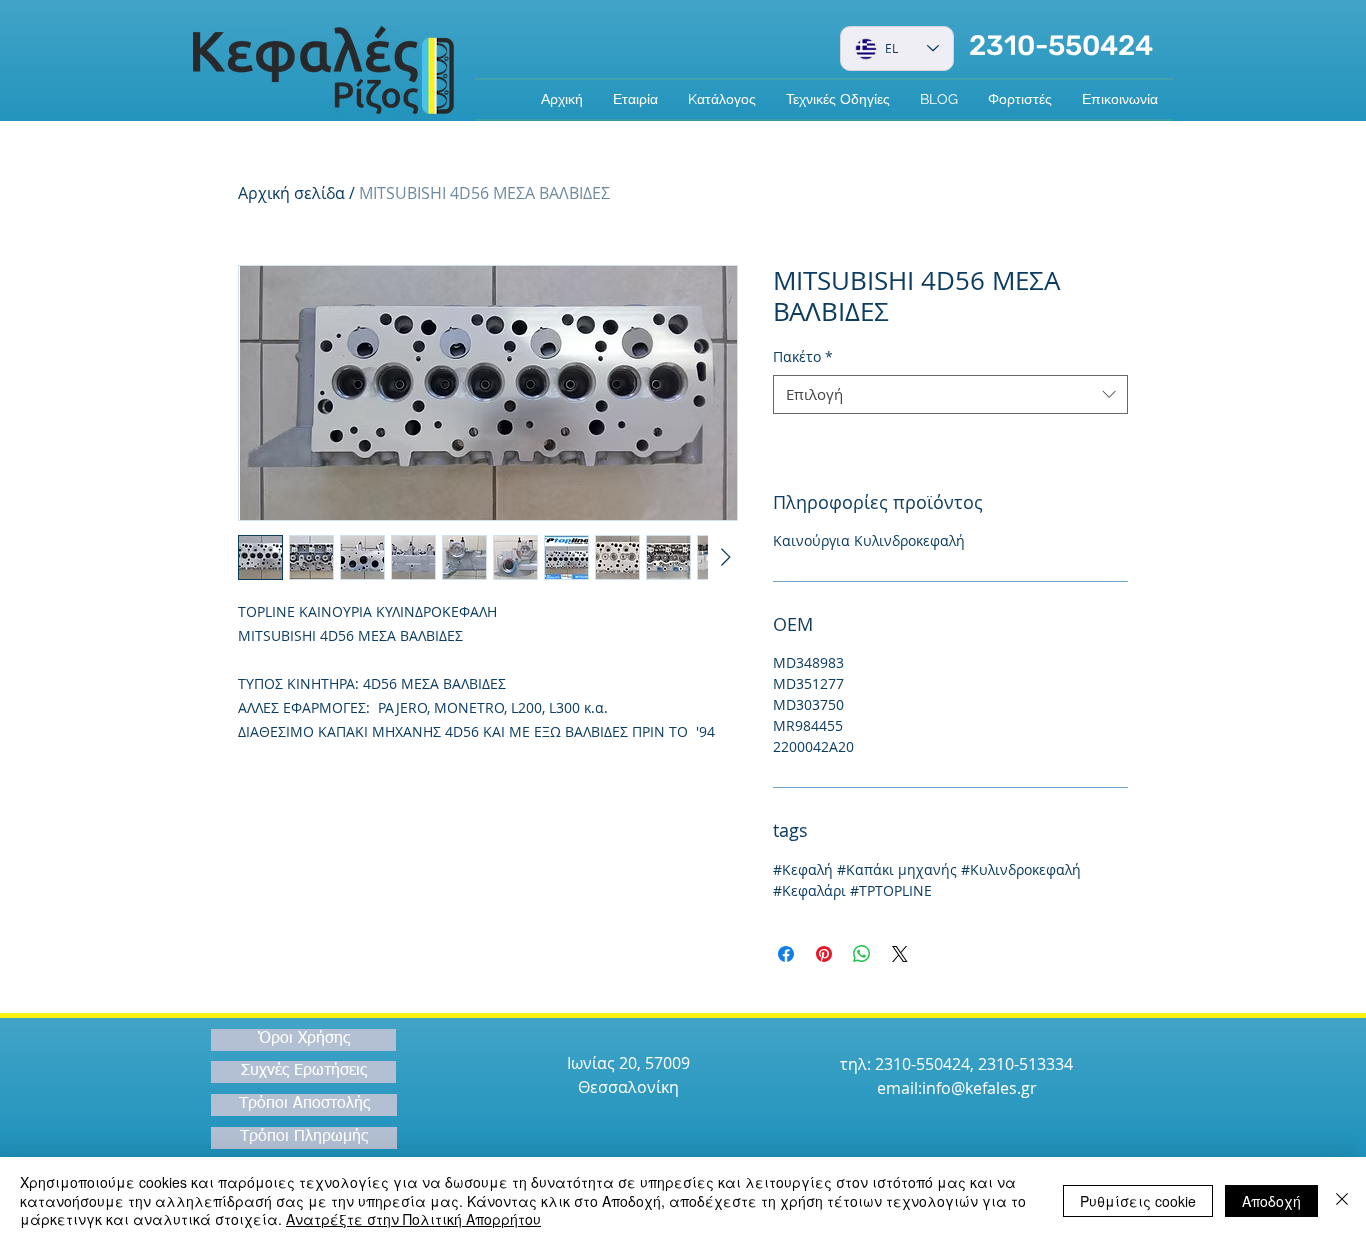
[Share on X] (900, 954)
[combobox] (950, 394)
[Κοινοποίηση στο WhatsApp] (862, 954)
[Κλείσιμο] (1342, 1200)
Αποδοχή (1271, 1201)
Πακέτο (803, 356)
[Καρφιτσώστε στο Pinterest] (824, 954)
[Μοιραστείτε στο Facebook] (786, 954)
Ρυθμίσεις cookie (1138, 1201)
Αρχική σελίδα (291, 193)
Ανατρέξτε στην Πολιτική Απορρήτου (413, 1219)
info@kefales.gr (979, 1088)
